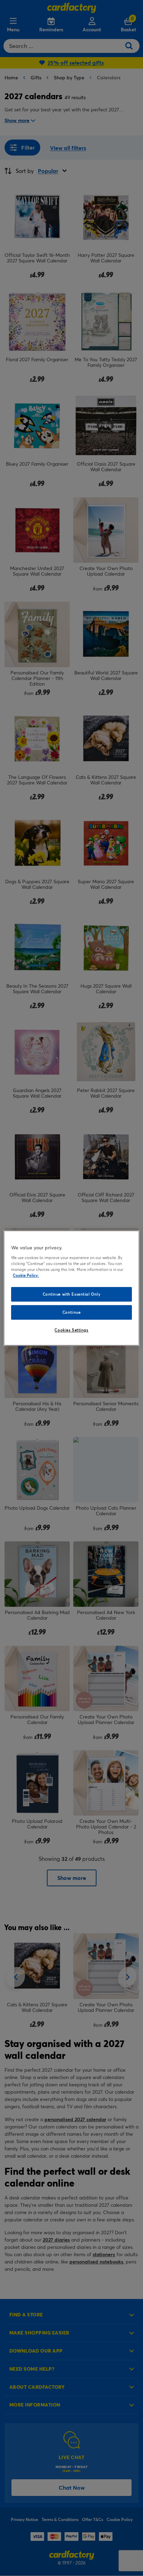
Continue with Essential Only (72, 1294)
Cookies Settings (71, 1330)
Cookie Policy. (26, 1275)
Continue (72, 1312)
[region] (71, 1288)
